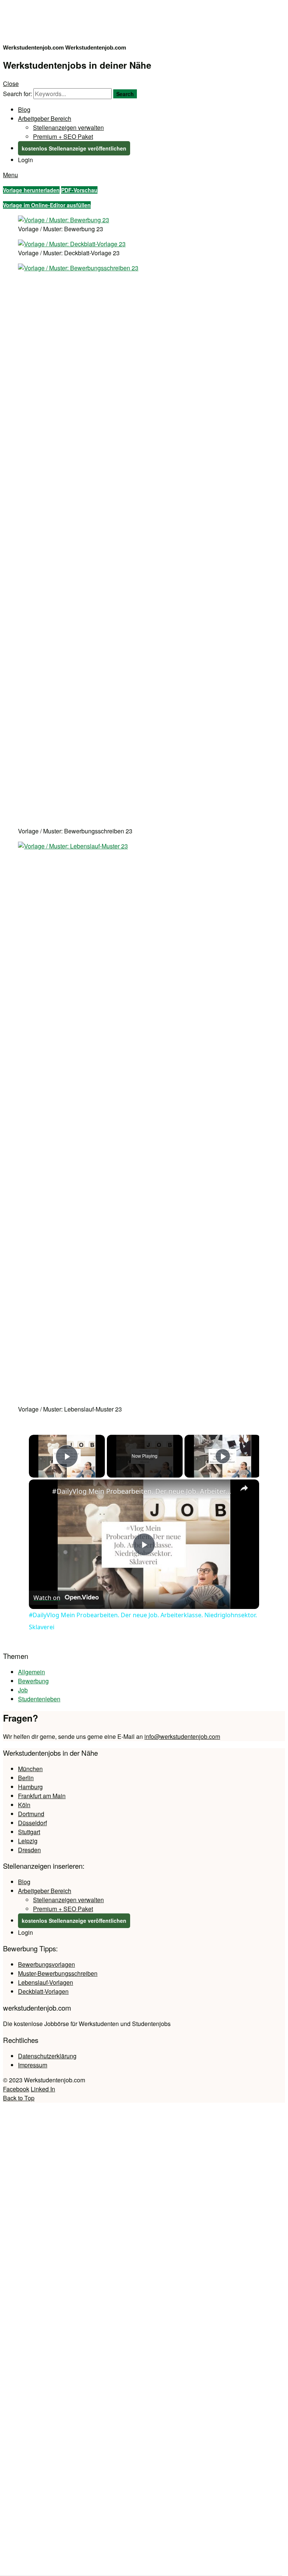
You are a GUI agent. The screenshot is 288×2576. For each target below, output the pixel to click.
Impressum (33, 2065)
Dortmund (31, 1814)
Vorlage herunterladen (31, 190)
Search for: (17, 94)
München (30, 1769)
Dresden (29, 1850)
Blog (24, 109)
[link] (41, 1491)
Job (23, 1690)
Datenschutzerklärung (47, 2056)
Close (11, 84)
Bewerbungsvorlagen (46, 1964)
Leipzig (28, 1841)
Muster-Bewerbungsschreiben (58, 1973)
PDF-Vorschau (79, 190)
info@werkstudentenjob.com (182, 1736)
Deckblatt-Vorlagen (43, 1991)
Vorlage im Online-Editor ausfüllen (47, 205)
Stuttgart (29, 1832)
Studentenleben (39, 1699)
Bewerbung (33, 1681)
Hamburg (30, 1787)
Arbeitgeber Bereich (45, 118)
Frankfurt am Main (42, 1796)
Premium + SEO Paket (63, 136)
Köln (24, 1805)
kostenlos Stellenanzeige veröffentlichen (74, 148)
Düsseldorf (32, 1823)
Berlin (26, 1778)
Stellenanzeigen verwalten (68, 127)
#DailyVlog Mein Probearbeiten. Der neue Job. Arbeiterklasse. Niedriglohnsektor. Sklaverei (143, 1491)
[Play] (223, 1456)
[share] (244, 1488)
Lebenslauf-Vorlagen (46, 1982)
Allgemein (31, 1672)
